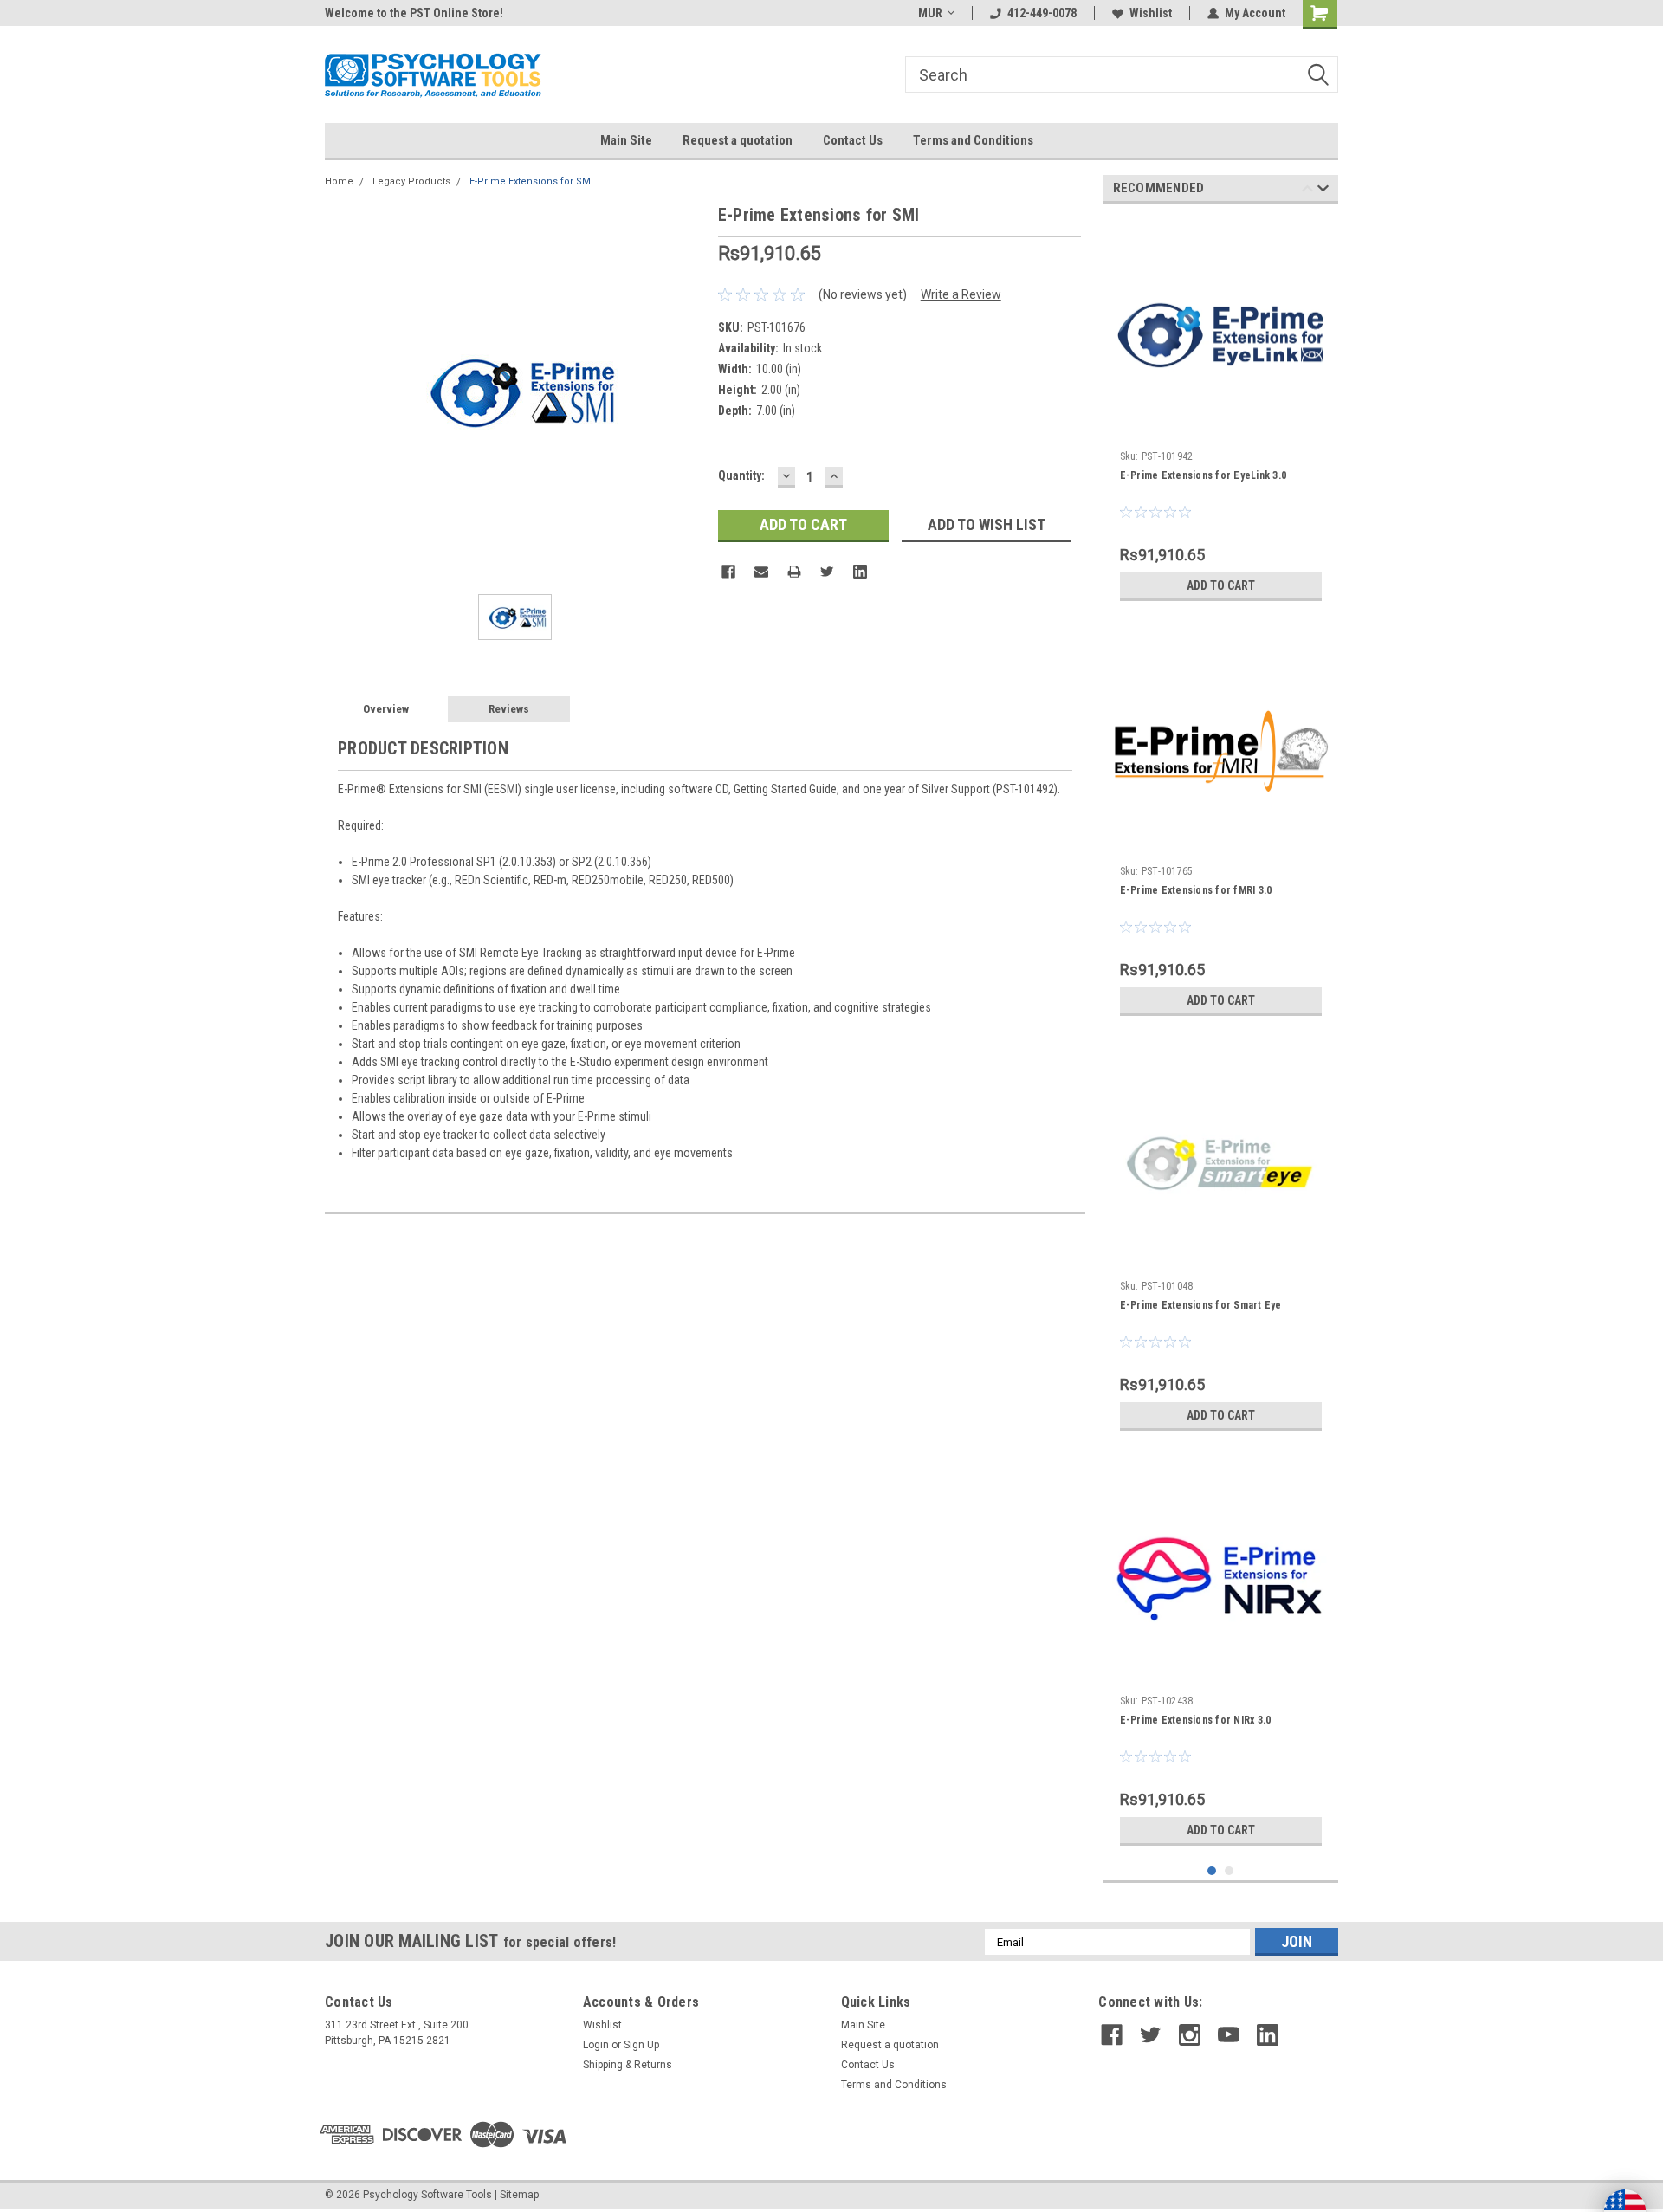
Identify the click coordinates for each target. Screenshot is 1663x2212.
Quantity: (741, 475)
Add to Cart (1221, 585)
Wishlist (1151, 13)
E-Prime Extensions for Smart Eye (1201, 1305)
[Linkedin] (860, 572)
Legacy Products (411, 181)
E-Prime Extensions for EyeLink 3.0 (1204, 475)
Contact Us (853, 140)
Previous (1307, 191)
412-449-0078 (1042, 13)
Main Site (626, 140)
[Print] (794, 572)
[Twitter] (827, 572)
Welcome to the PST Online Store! (414, 13)
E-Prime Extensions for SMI (531, 181)
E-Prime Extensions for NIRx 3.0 (1196, 1720)
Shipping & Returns (628, 2065)
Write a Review (961, 294)
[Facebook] (728, 572)
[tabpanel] (1221, 413)
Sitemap (519, 2195)
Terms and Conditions (973, 140)
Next (1323, 191)
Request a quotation (738, 140)
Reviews (509, 709)
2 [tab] (1229, 1871)
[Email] (761, 572)
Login (596, 2045)
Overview (386, 709)
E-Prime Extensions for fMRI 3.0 (1196, 890)
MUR (930, 13)
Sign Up (641, 2045)
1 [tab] (1212, 1871)
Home (339, 181)
